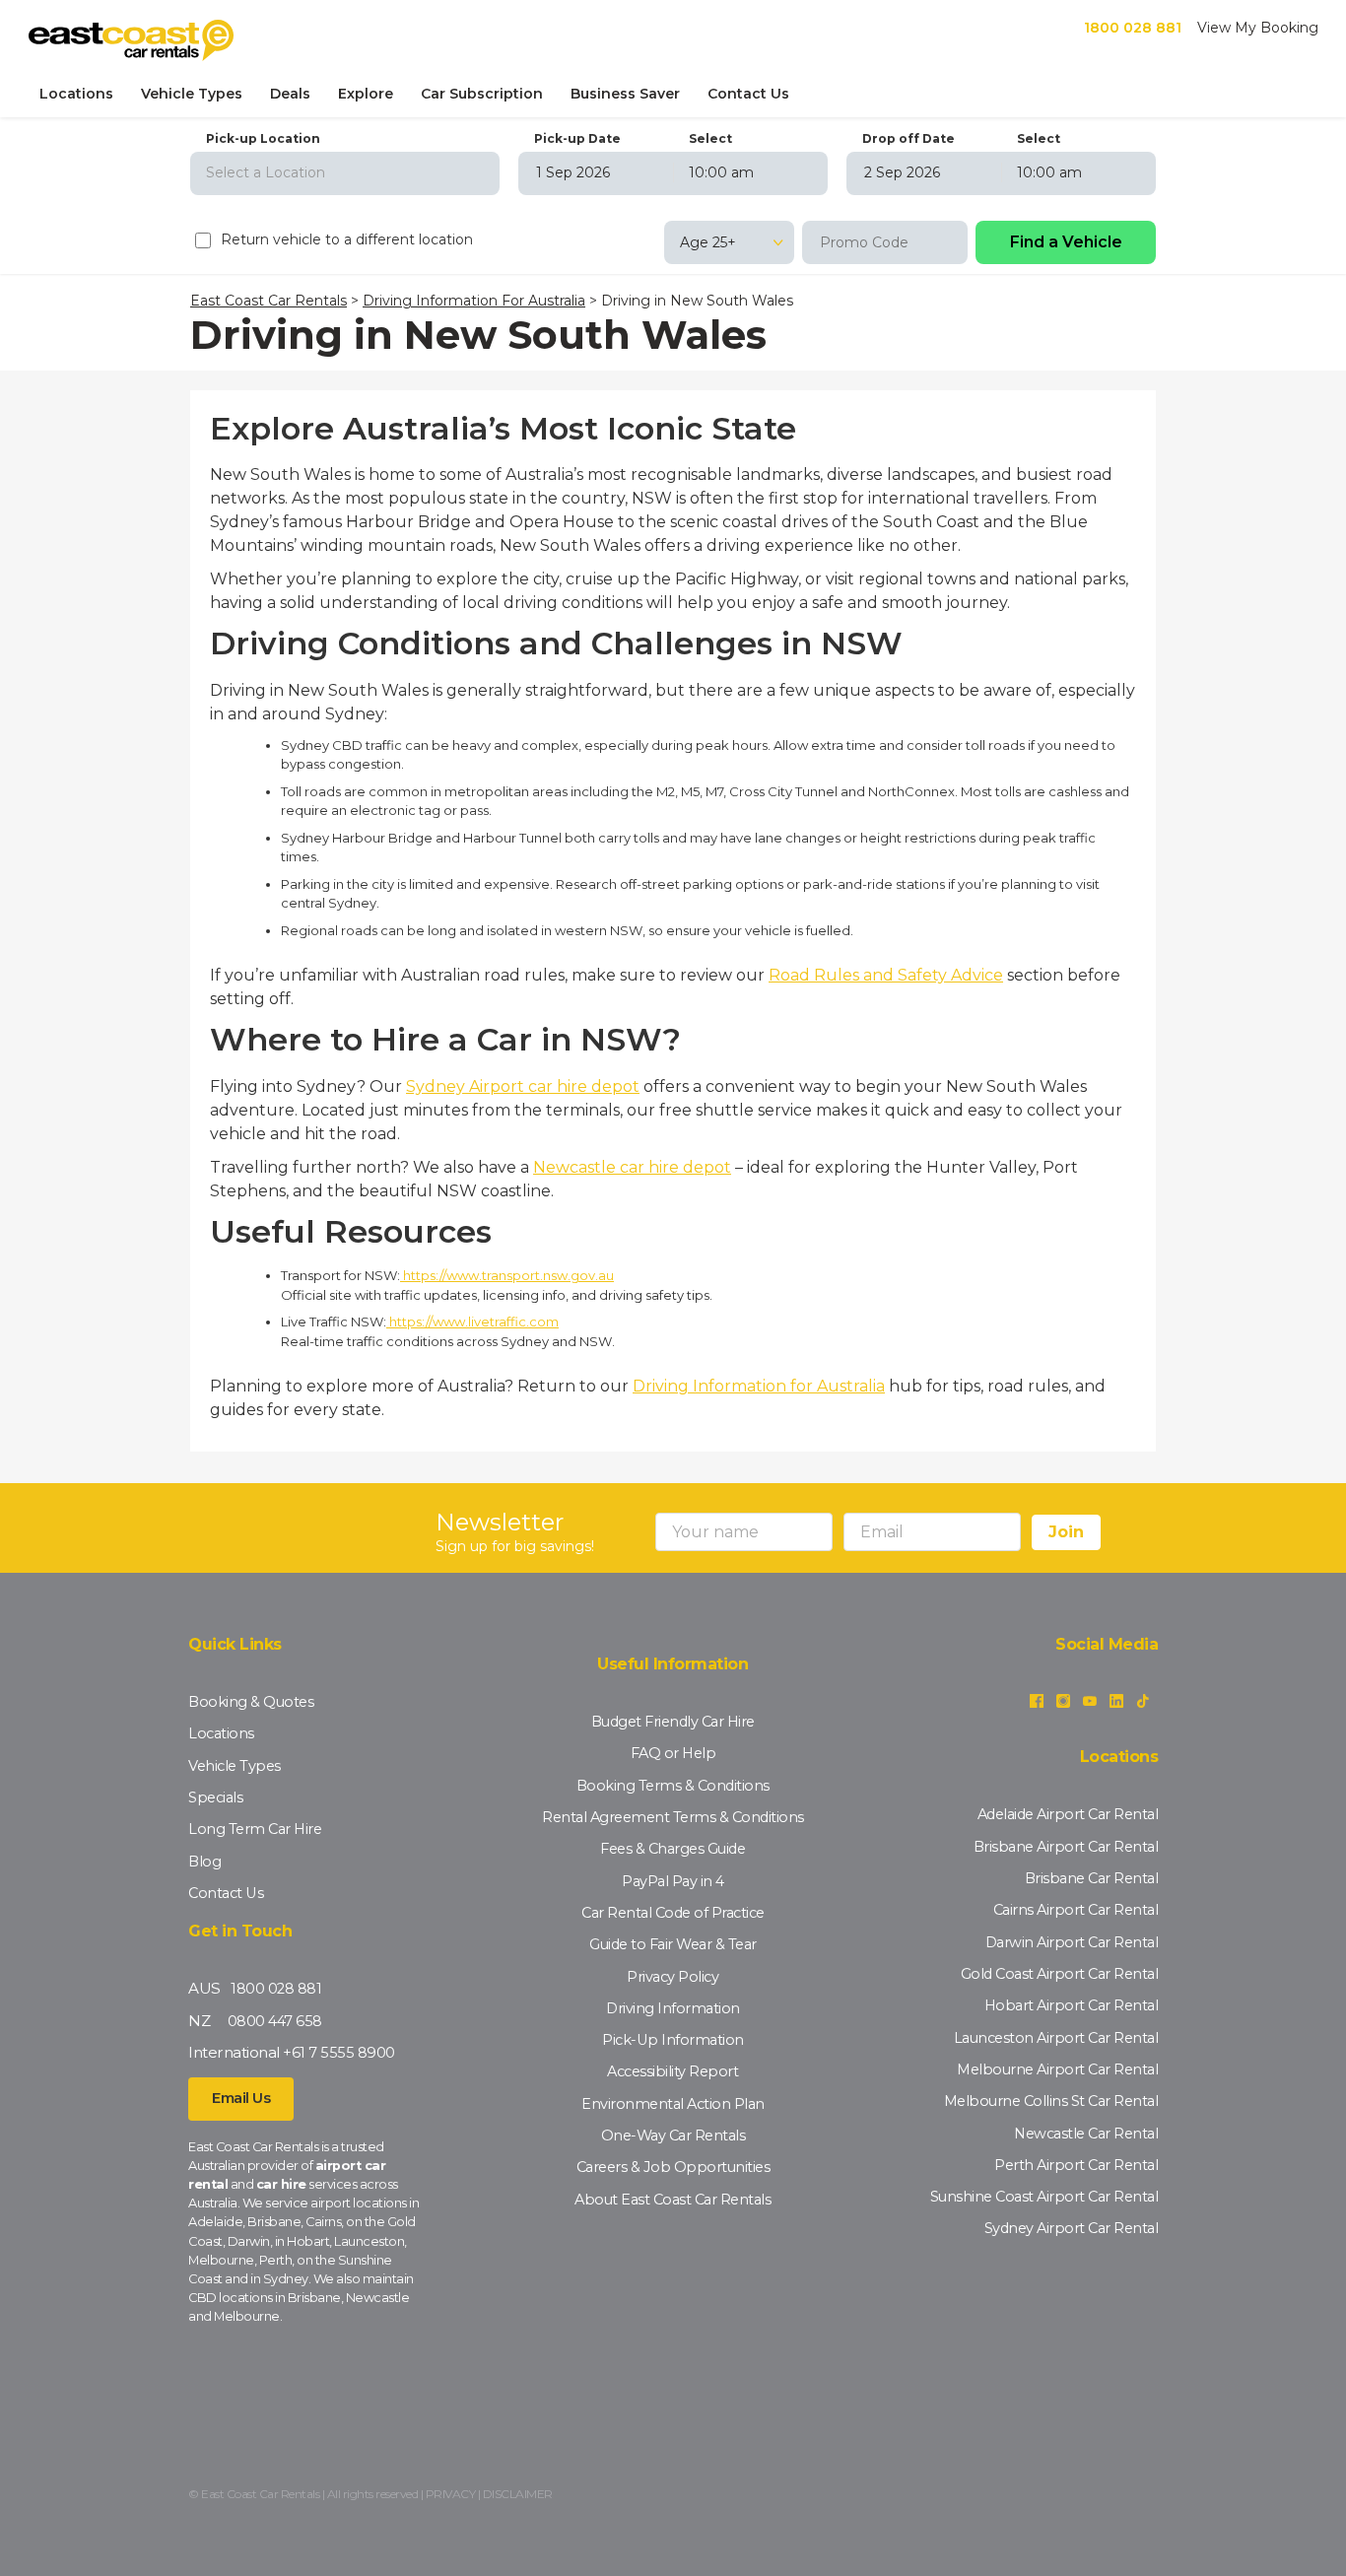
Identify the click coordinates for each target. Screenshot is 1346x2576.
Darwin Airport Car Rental (1072, 1942)
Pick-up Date (577, 138)
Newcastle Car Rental (1086, 2134)
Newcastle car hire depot (632, 1167)
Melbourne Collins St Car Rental (1051, 2101)
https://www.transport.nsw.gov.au (507, 1275)
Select (710, 138)
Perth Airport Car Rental (1076, 2165)
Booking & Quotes (251, 1702)
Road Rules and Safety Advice (886, 975)
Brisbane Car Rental (1092, 1878)
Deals (290, 94)
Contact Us (748, 94)
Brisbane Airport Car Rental (1066, 1847)
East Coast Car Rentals (269, 301)
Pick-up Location (263, 138)
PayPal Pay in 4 (673, 1881)
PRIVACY (451, 2494)
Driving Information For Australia (474, 301)
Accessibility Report (673, 2071)
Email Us (241, 2098)
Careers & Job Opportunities (673, 2167)
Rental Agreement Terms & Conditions (673, 1817)
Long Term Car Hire (255, 1829)
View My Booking (1258, 28)
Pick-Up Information (673, 2040)
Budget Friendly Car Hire (673, 1722)
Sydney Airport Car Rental (1072, 2228)
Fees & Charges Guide (673, 1849)
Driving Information (673, 2008)
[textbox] (345, 172)
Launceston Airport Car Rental (1056, 2038)
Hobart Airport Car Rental (1072, 2005)
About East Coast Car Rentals (673, 2200)
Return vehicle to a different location (347, 240)
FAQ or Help (673, 1753)
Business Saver (625, 94)
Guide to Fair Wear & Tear (673, 1944)
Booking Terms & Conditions (673, 1786)
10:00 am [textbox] (721, 172)
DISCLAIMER (518, 2494)
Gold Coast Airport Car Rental (1060, 1974)
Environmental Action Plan (673, 2104)
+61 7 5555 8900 (339, 2053)
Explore (366, 94)
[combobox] (345, 171)
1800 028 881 (1133, 28)
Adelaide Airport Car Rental (1068, 1814)
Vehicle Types (192, 94)
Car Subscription (482, 94)
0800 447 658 (275, 2021)
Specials (215, 1797)
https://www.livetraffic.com (472, 1322)
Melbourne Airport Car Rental (1057, 2069)
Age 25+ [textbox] (708, 242)
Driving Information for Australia (759, 1386)
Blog (204, 1862)
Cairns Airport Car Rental (1076, 1910)
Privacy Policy (673, 1977)
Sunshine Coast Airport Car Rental (1044, 2197)
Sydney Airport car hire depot (523, 1086)
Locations (76, 94)
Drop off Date (909, 138)
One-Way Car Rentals (673, 2135)
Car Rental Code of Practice (673, 1913)
